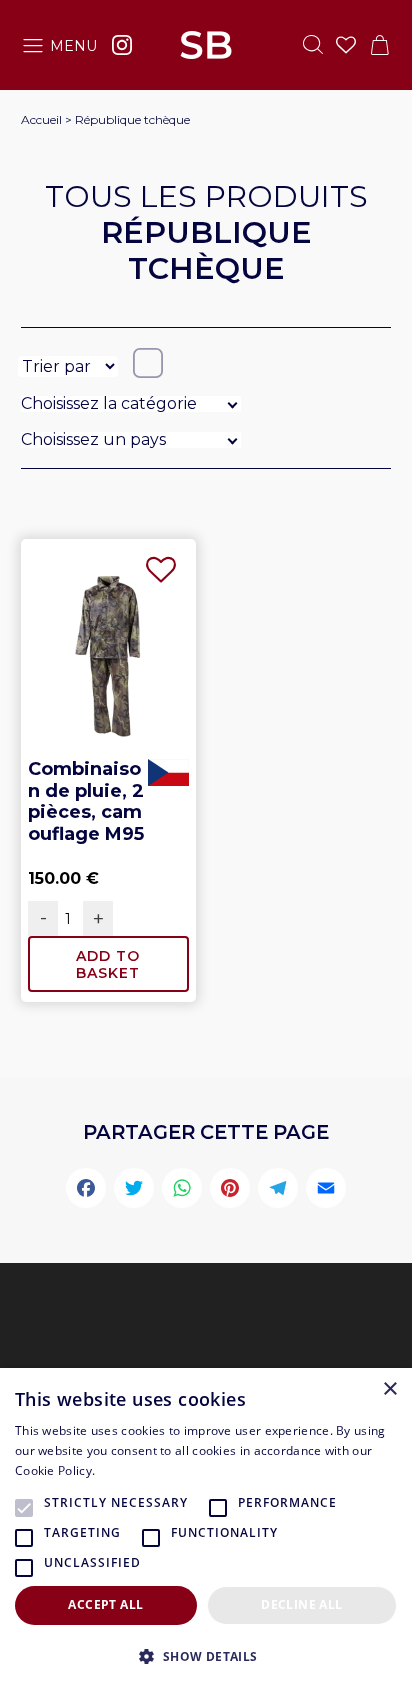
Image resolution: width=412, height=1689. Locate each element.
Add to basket (108, 964)
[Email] (326, 1190)
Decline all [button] (301, 1604)
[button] (206, 1656)
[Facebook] (86, 1190)
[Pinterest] (230, 1190)
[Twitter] (134, 1190)
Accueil (41, 119)
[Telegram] (278, 1190)
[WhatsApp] (182, 1190)
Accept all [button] (105, 1604)
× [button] (389, 1389)
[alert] (206, 1528)
